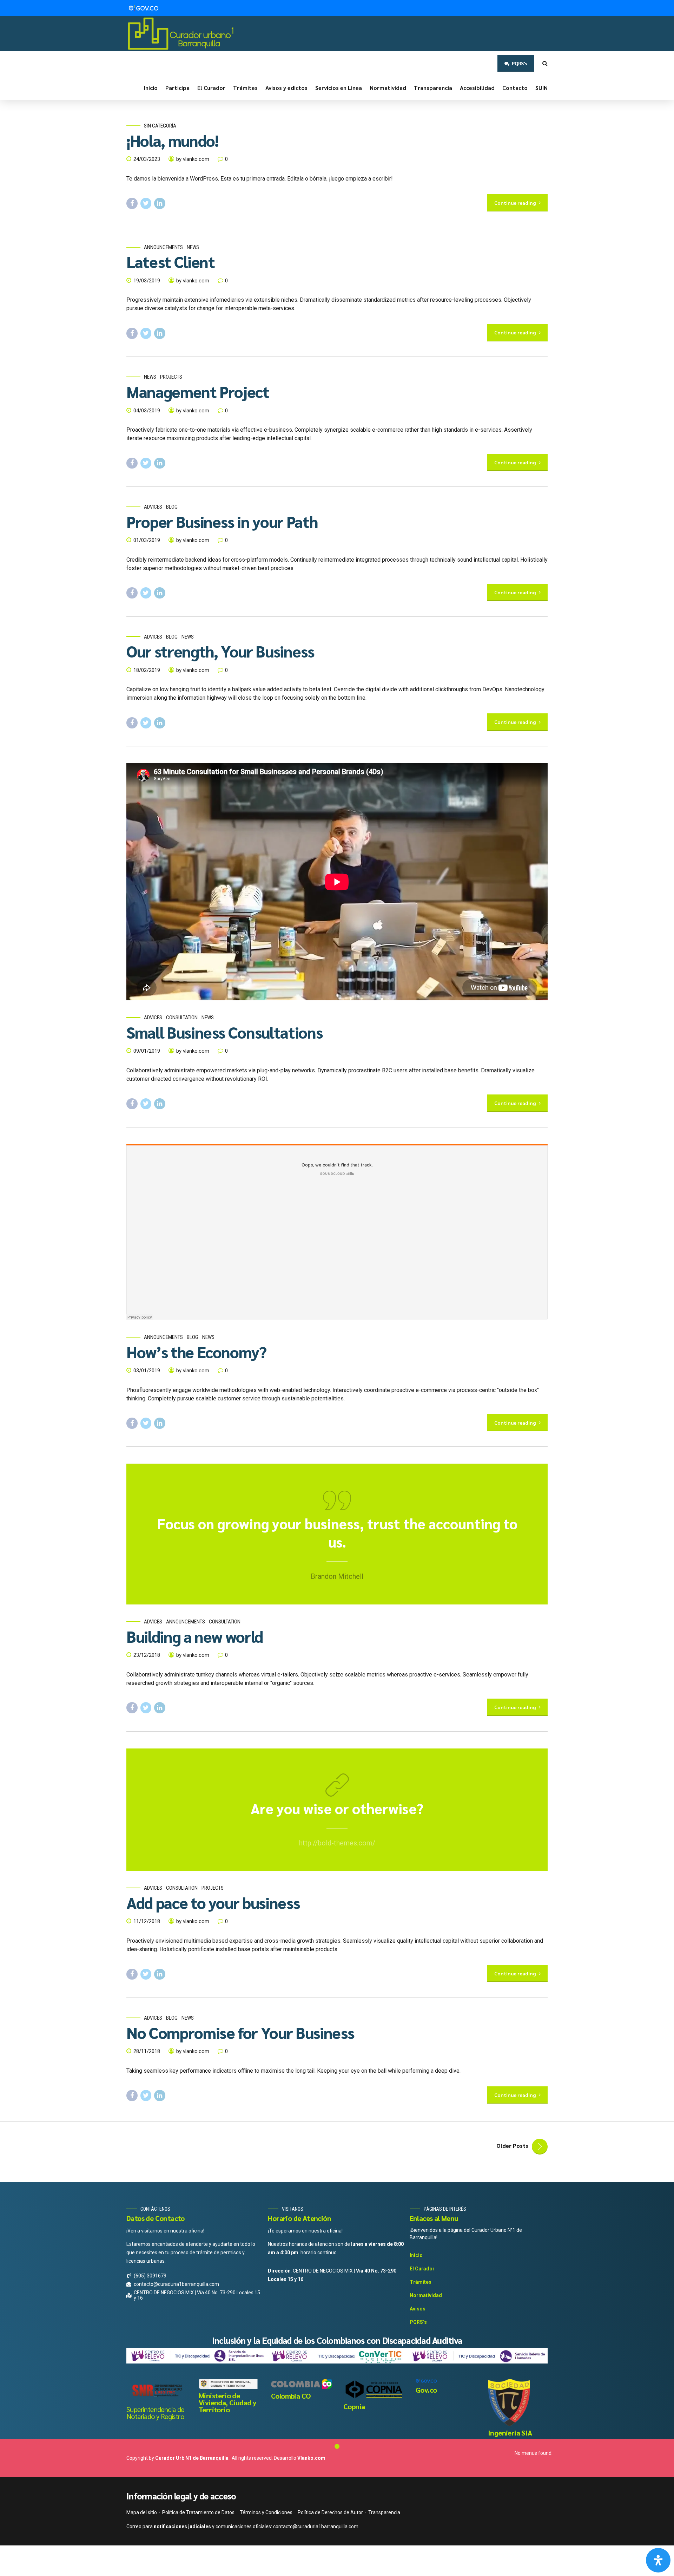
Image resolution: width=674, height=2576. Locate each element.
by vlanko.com (193, 159)
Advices (153, 507)
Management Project (198, 391)
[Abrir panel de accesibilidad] (658, 2560)
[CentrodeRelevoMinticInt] (197, 2356)
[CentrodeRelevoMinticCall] (477, 2356)
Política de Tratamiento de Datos (198, 2512)
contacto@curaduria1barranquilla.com (316, 2526)
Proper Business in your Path (222, 521)
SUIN (541, 88)
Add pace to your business (213, 1902)
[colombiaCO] (302, 2384)
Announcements (163, 247)
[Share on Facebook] (132, 203)
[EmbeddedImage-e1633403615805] (509, 2402)
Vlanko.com (311, 2458)
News (193, 247)
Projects (171, 377)
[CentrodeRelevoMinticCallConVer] (337, 2356)
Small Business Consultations (224, 1032)
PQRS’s (418, 2322)
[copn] (374, 2389)
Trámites (245, 88)
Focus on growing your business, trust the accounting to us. (337, 1532)
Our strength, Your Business (220, 651)
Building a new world (195, 1636)
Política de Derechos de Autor (330, 2512)
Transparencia (433, 88)
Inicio (151, 88)
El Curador (211, 88)
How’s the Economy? (196, 1352)
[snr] (157, 2391)
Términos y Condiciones (266, 2512)
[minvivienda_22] (229, 2384)
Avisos (418, 2309)
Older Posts (512, 2146)
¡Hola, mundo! (172, 140)
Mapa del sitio (142, 2512)
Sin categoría (160, 126)
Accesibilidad (477, 88)
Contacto (515, 88)
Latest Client (170, 261)
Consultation (182, 1018)
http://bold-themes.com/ (337, 1843)
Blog (172, 507)
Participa (177, 88)
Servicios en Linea (339, 88)
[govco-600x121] (426, 2381)
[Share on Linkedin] (160, 203)
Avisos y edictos (286, 88)
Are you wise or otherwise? (337, 1808)
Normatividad (388, 88)
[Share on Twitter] (146, 203)
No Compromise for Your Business (240, 2032)
